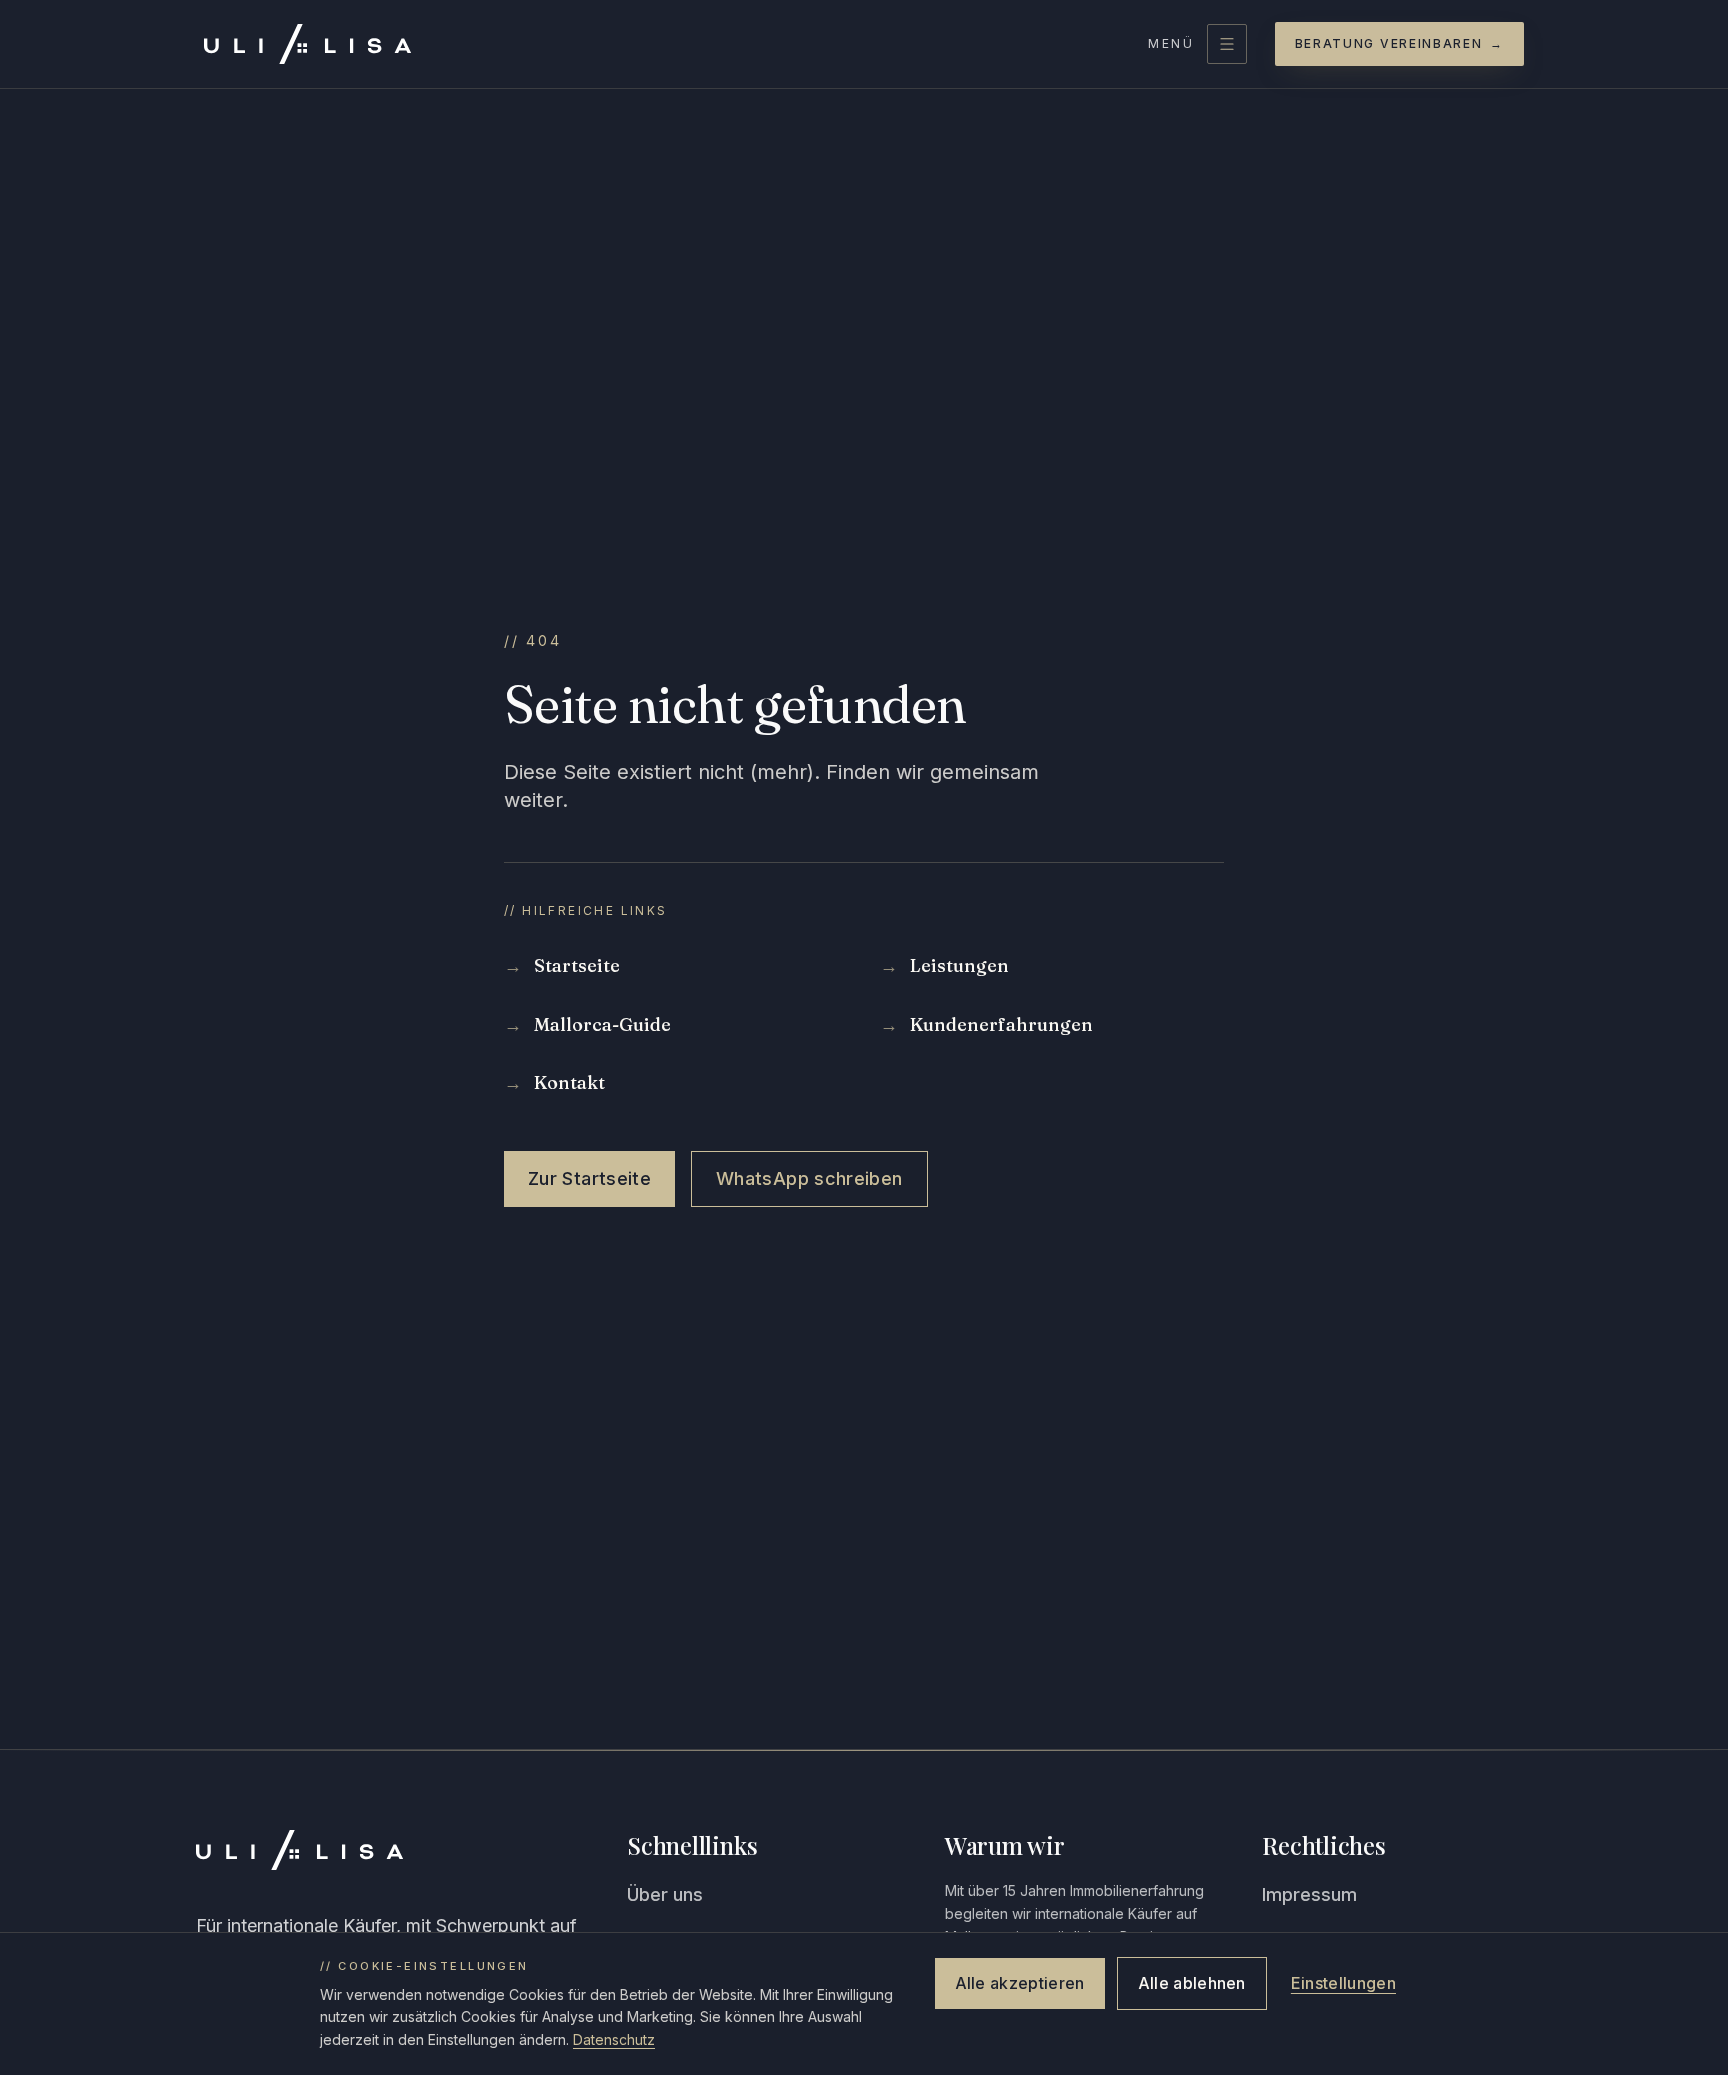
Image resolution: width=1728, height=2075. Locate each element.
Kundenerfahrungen (986, 1024)
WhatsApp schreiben (809, 1178)
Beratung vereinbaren (1399, 43)
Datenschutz (614, 2039)
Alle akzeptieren (1020, 1983)
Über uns (665, 1894)
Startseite (562, 965)
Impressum (1309, 1894)
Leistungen (944, 965)
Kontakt (554, 1082)
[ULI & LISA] (307, 44)
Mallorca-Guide (587, 1024)
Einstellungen (1343, 1983)
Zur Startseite (589, 1178)
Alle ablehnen (1192, 1983)
